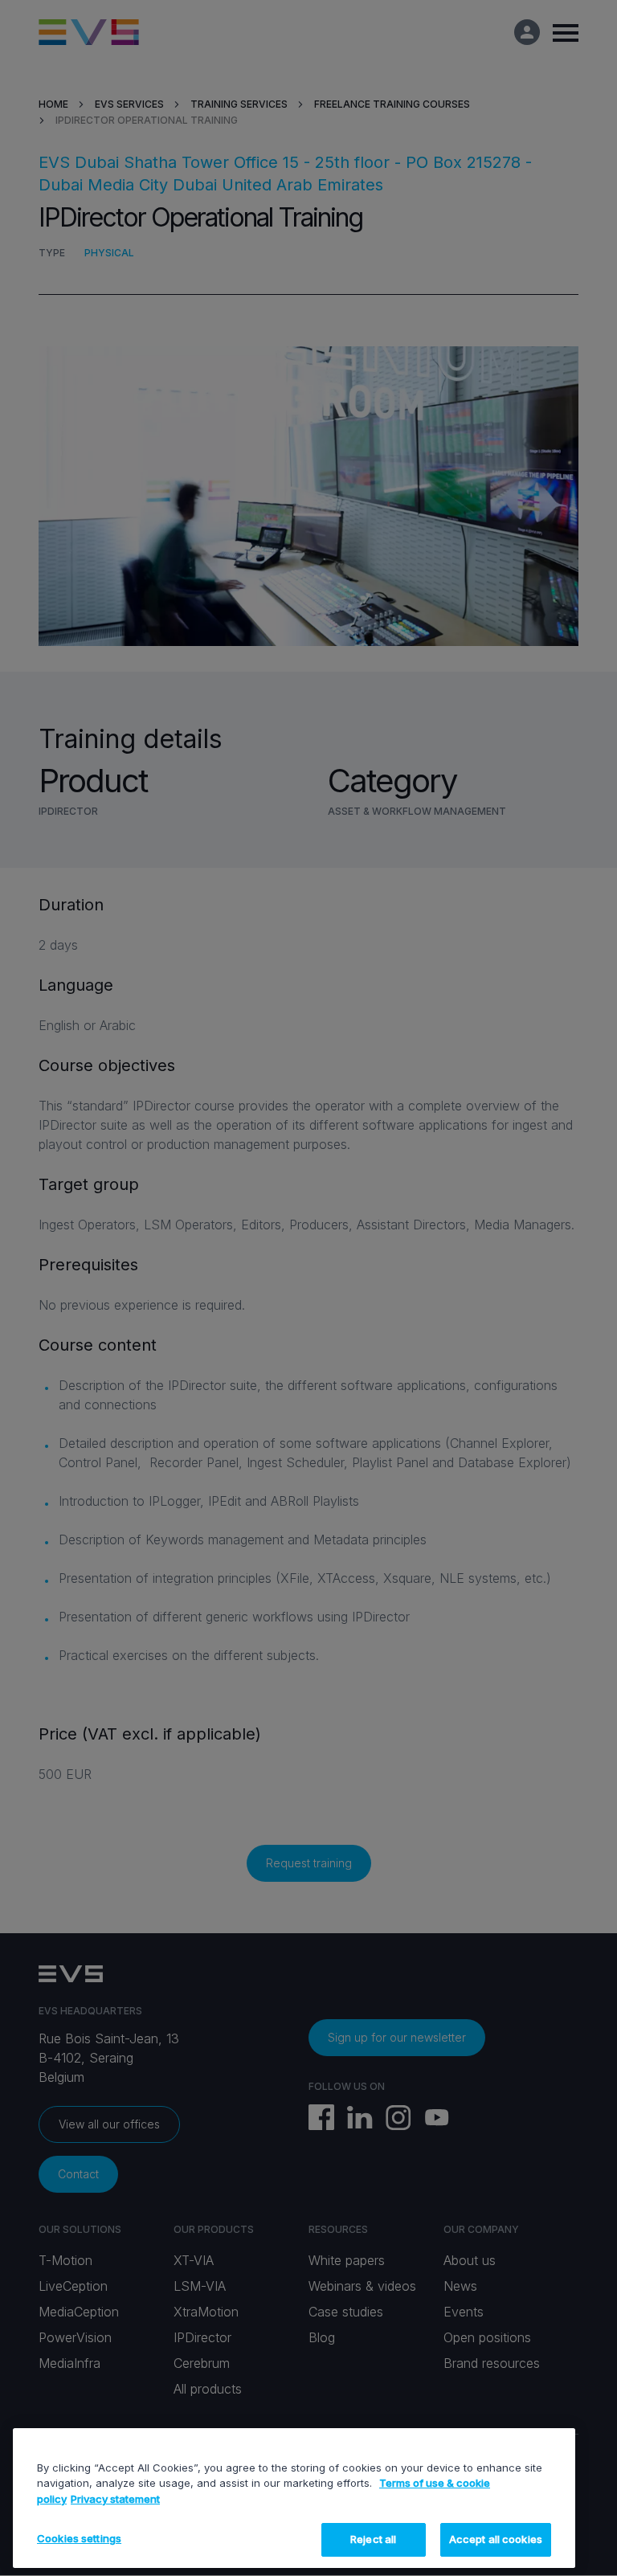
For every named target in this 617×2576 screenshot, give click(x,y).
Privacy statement (115, 2499)
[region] (294, 2498)
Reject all (373, 2539)
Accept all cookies (496, 2539)
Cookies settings (79, 2538)
